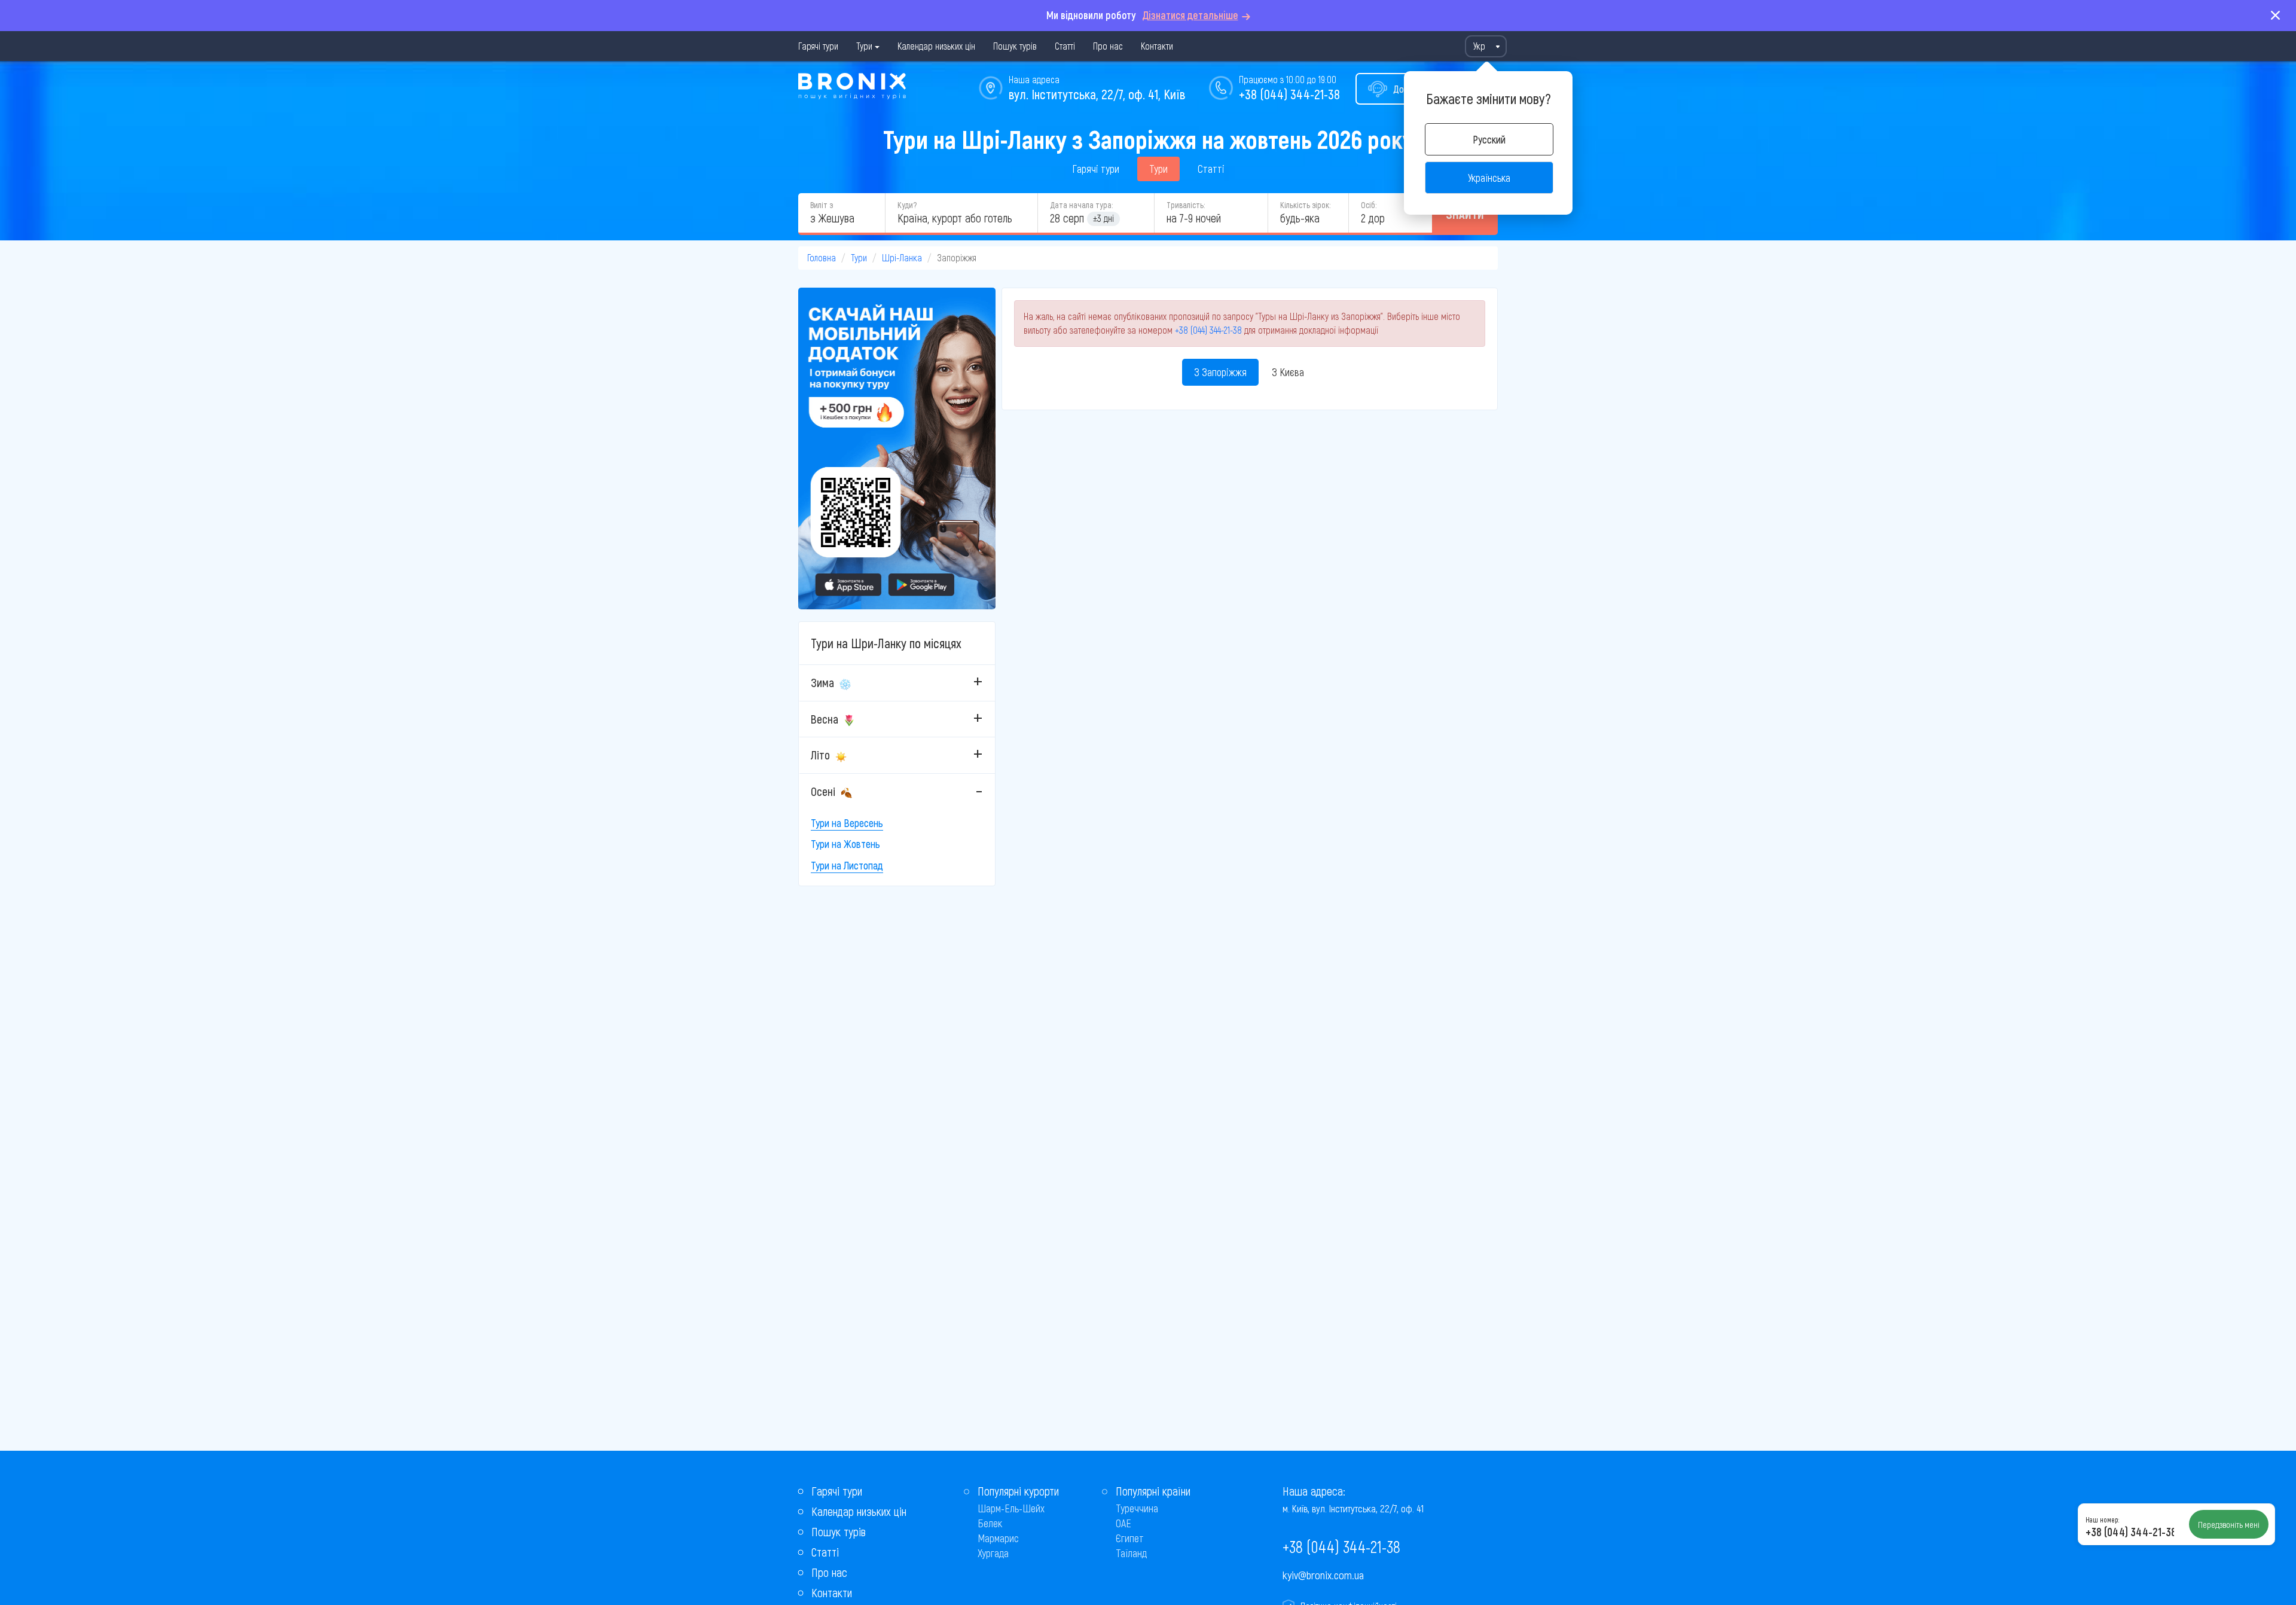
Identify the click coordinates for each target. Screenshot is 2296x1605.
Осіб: (1369, 205)
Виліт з (822, 205)
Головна (822, 257)
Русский (1489, 139)
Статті (1065, 46)
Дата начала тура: (1081, 205)
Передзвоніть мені (2229, 1524)
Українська (1489, 178)
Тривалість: (1186, 205)
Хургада (993, 1553)
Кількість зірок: (1305, 205)
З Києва (1288, 372)
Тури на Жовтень (845, 844)
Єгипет (1130, 1538)
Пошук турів (1015, 46)
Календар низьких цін (936, 46)
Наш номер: (2102, 1519)
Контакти (1157, 46)
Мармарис (998, 1538)
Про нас (1108, 46)
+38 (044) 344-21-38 (1289, 94)
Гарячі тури (818, 46)
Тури (864, 46)
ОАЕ (1123, 1523)
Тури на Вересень (847, 823)
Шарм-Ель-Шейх (1011, 1508)
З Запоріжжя (1220, 372)
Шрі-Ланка (902, 257)
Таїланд (1131, 1553)
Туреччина (1137, 1508)
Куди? (907, 205)
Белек (990, 1523)
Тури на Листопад (847, 865)
